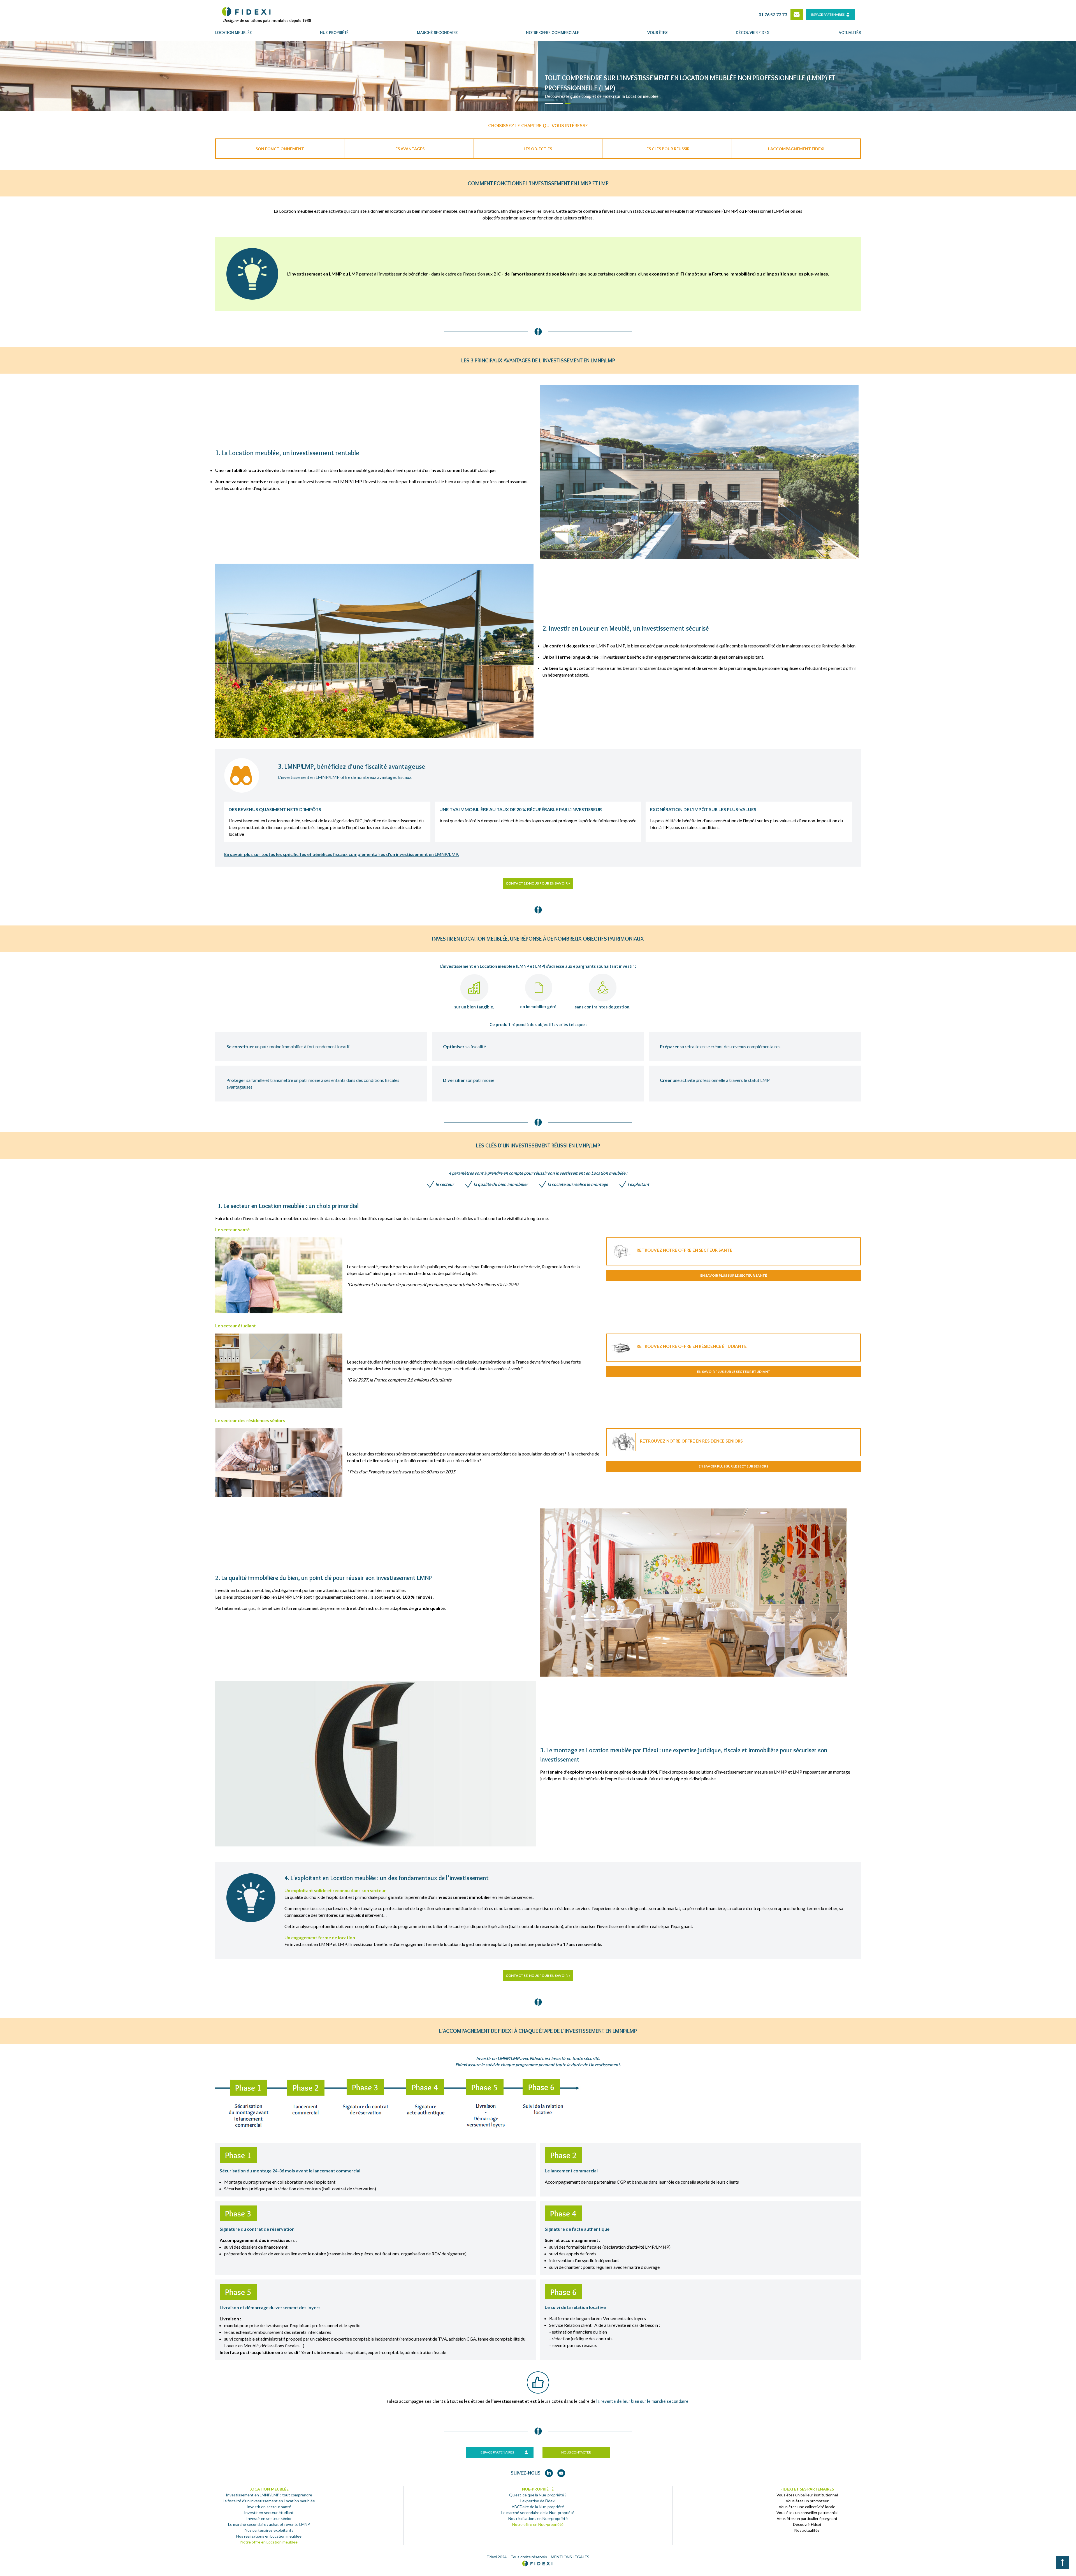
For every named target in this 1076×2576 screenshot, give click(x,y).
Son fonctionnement (280, 149)
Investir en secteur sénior (269, 2518)
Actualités (850, 33)
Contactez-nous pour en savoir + (538, 883)
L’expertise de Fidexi (538, 2501)
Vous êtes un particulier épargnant (807, 2518)
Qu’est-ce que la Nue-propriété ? (538, 2495)
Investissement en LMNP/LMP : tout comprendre (269, 2495)
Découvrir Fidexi (807, 2524)
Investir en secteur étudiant (269, 2513)
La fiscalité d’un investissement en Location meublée (269, 2501)
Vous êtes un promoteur (807, 2501)
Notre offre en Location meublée (269, 2542)
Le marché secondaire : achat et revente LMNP (269, 2524)
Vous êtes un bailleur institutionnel (807, 2495)
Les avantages (409, 149)
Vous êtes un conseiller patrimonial (807, 2513)
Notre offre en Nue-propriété (538, 2524)
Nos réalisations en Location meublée (269, 2536)
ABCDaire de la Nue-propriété (538, 2507)
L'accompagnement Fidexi (796, 149)
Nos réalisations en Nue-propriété (538, 2518)
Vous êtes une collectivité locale (807, 2507)
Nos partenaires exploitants (269, 2530)
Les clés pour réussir (667, 149)
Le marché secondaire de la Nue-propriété (538, 2513)
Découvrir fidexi (753, 33)
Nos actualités (807, 2530)
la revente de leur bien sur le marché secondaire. (643, 2401)
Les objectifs (538, 149)
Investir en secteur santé (269, 2507)
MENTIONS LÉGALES (570, 2557)
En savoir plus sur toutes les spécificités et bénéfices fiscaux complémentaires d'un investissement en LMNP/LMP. (342, 854)
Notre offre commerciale (553, 33)
